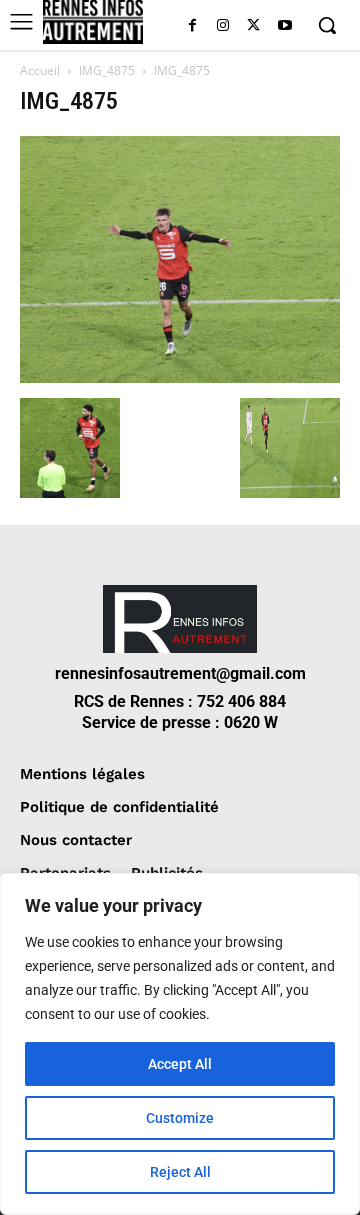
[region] (180, 1044)
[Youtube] (284, 26)
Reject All (180, 1172)
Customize (180, 1118)
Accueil (40, 70)
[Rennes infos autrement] (93, 22)
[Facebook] (192, 26)
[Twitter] (253, 26)
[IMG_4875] (180, 377)
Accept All (180, 1064)
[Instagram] (223, 26)
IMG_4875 (107, 70)
